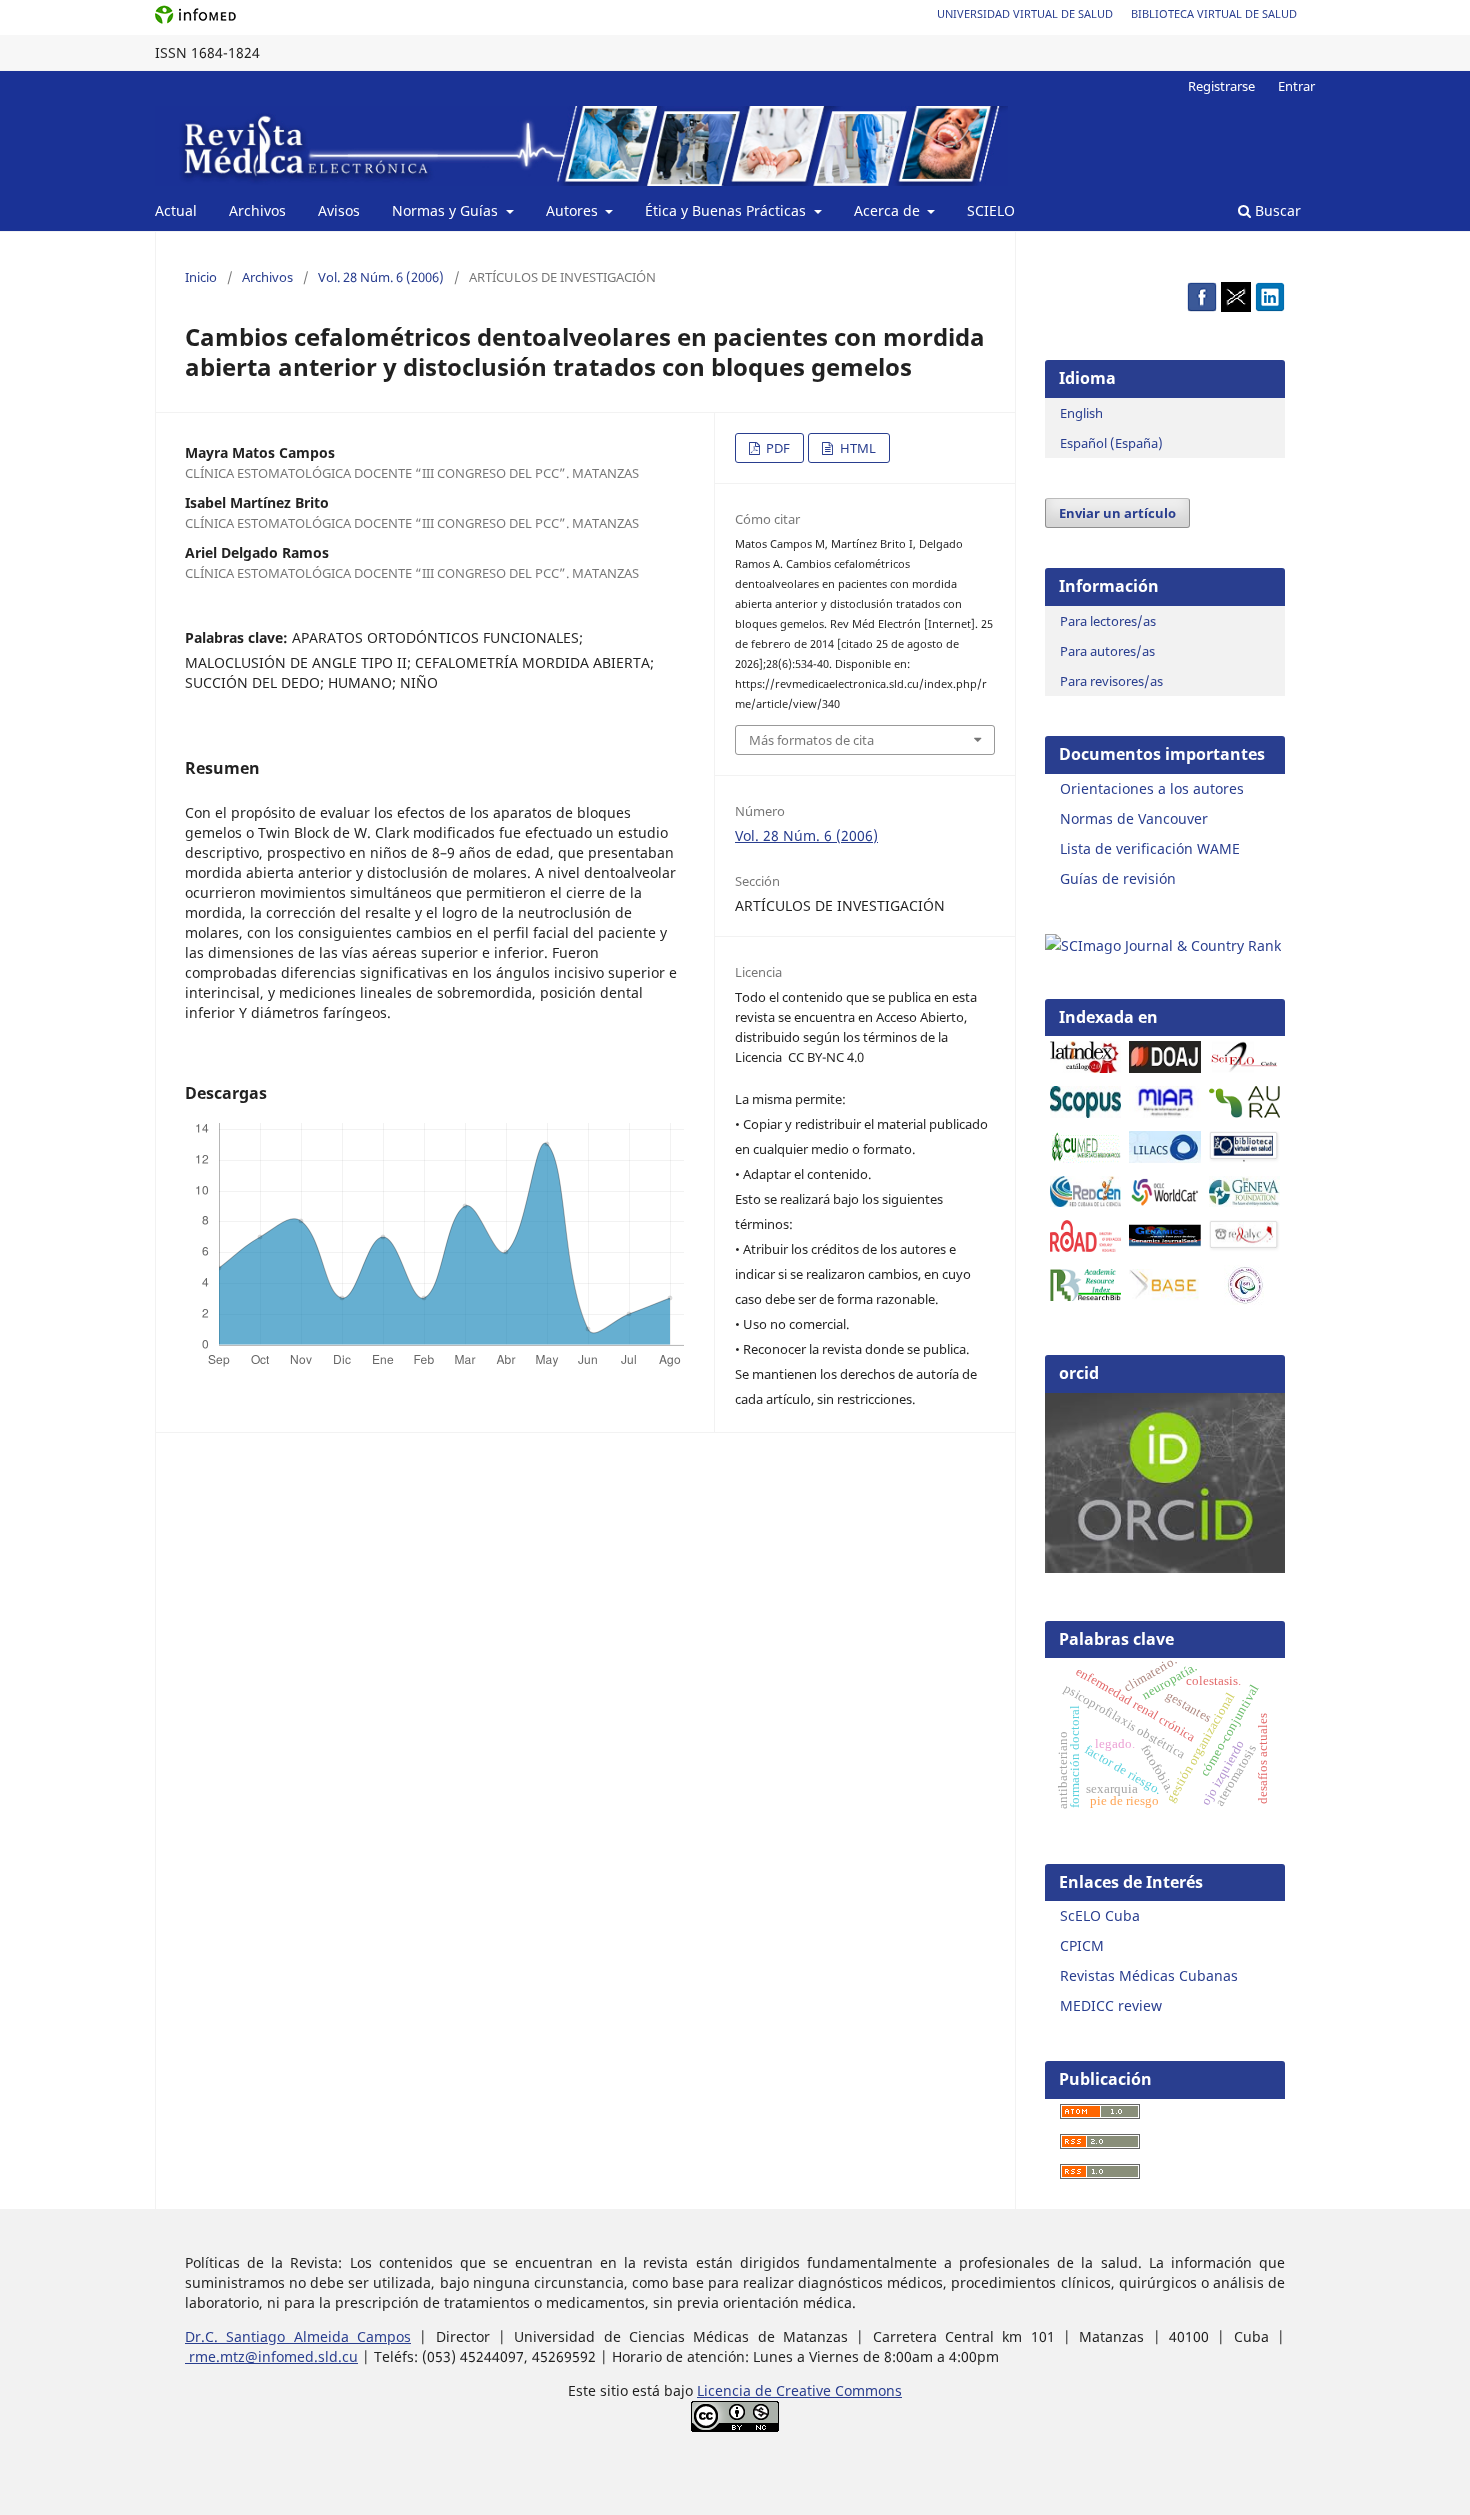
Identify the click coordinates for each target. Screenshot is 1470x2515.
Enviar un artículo (1117, 513)
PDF (776, 448)
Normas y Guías (447, 210)
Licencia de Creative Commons (799, 2390)
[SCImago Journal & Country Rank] (1163, 945)
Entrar (1296, 86)
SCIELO (991, 210)
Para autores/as (1107, 651)
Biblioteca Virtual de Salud (1214, 13)
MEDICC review (1111, 2005)
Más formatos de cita (811, 740)
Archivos (257, 210)
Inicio (201, 277)
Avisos (339, 210)
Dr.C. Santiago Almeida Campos (298, 2336)
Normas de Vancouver (1134, 818)
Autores (574, 210)
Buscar (1276, 210)
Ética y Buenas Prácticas (727, 210)
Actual (176, 210)
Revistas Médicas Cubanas (1149, 1975)
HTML (856, 448)
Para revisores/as (1111, 681)
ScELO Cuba (1100, 1915)
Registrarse (1221, 86)
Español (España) (1111, 443)
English (1081, 413)
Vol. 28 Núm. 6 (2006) (381, 277)
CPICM (1082, 1945)
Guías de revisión (1118, 878)
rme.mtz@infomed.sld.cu (271, 2356)
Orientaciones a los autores (1152, 788)
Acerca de (889, 210)
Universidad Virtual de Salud (1025, 13)
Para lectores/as (1108, 621)
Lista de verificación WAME (1150, 848)
